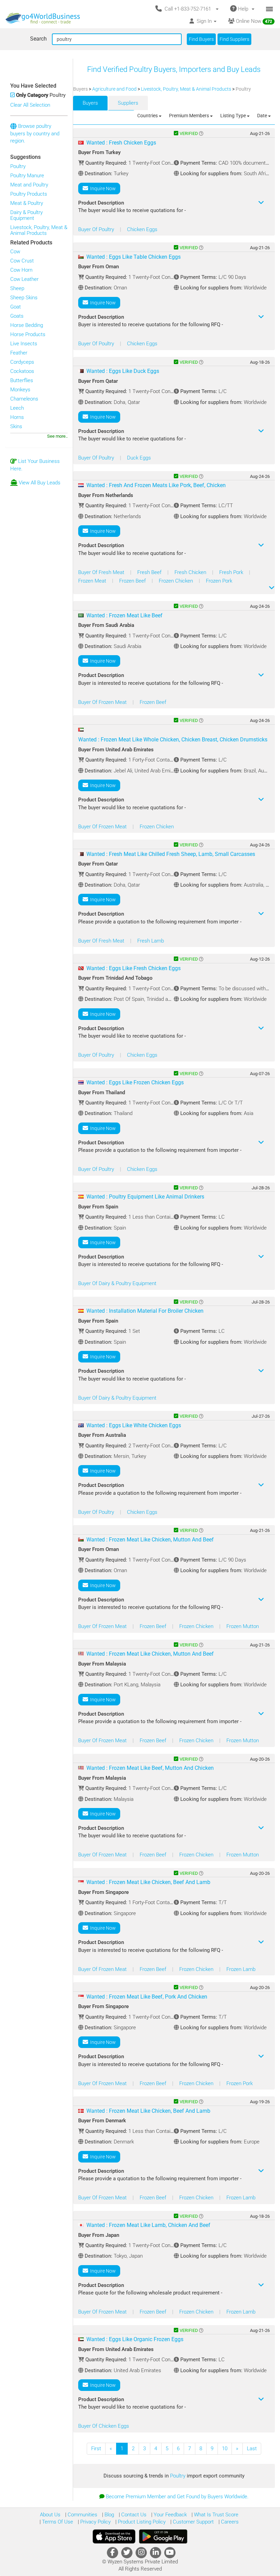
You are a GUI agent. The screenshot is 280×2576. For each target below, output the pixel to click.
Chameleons (24, 399)
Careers (229, 2522)
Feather (19, 353)
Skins (16, 426)
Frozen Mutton (243, 1626)
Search (38, 39)
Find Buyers (201, 39)
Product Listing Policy (141, 2522)
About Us (50, 2515)
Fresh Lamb (151, 941)
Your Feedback (170, 2515)
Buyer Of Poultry (97, 229)
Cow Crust (22, 261)
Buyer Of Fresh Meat (102, 572)
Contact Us (133, 2515)
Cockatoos (22, 371)
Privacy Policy (95, 2522)
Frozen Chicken (177, 581)
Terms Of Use (57, 2522)
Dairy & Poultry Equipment (26, 215)
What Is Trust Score (215, 2515)
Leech (17, 408)
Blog (109, 2515)
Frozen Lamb (241, 1969)
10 (225, 2449)
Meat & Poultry (27, 203)
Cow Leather (24, 279)
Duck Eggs (139, 458)
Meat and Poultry (29, 185)
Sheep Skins (24, 298)
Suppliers (128, 103)
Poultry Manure (27, 176)
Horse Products (28, 334)
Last (252, 2449)
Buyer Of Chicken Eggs (104, 2426)
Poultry (18, 166)
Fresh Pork (232, 572)
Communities (82, 2515)
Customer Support (193, 2522)
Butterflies (22, 380)
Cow (15, 252)
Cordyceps (22, 362)
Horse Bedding (27, 325)
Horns (17, 417)
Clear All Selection (30, 105)
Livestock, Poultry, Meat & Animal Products (39, 230)
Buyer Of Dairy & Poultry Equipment (117, 1283)
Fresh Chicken (191, 572)
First (96, 2449)
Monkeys (20, 390)
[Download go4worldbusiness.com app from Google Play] (163, 2536)
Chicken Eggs (142, 229)
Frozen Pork (219, 581)
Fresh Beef (150, 572)
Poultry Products (29, 194)
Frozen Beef (133, 581)
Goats (17, 316)
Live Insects (24, 344)
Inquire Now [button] (102, 189)
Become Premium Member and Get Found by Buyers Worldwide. (177, 2497)
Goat (16, 307)
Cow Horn (21, 270)
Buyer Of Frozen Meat (103, 702)
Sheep (17, 288)
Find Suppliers (234, 39)
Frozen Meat (93, 581)
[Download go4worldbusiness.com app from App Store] (114, 2536)
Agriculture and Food (115, 89)
